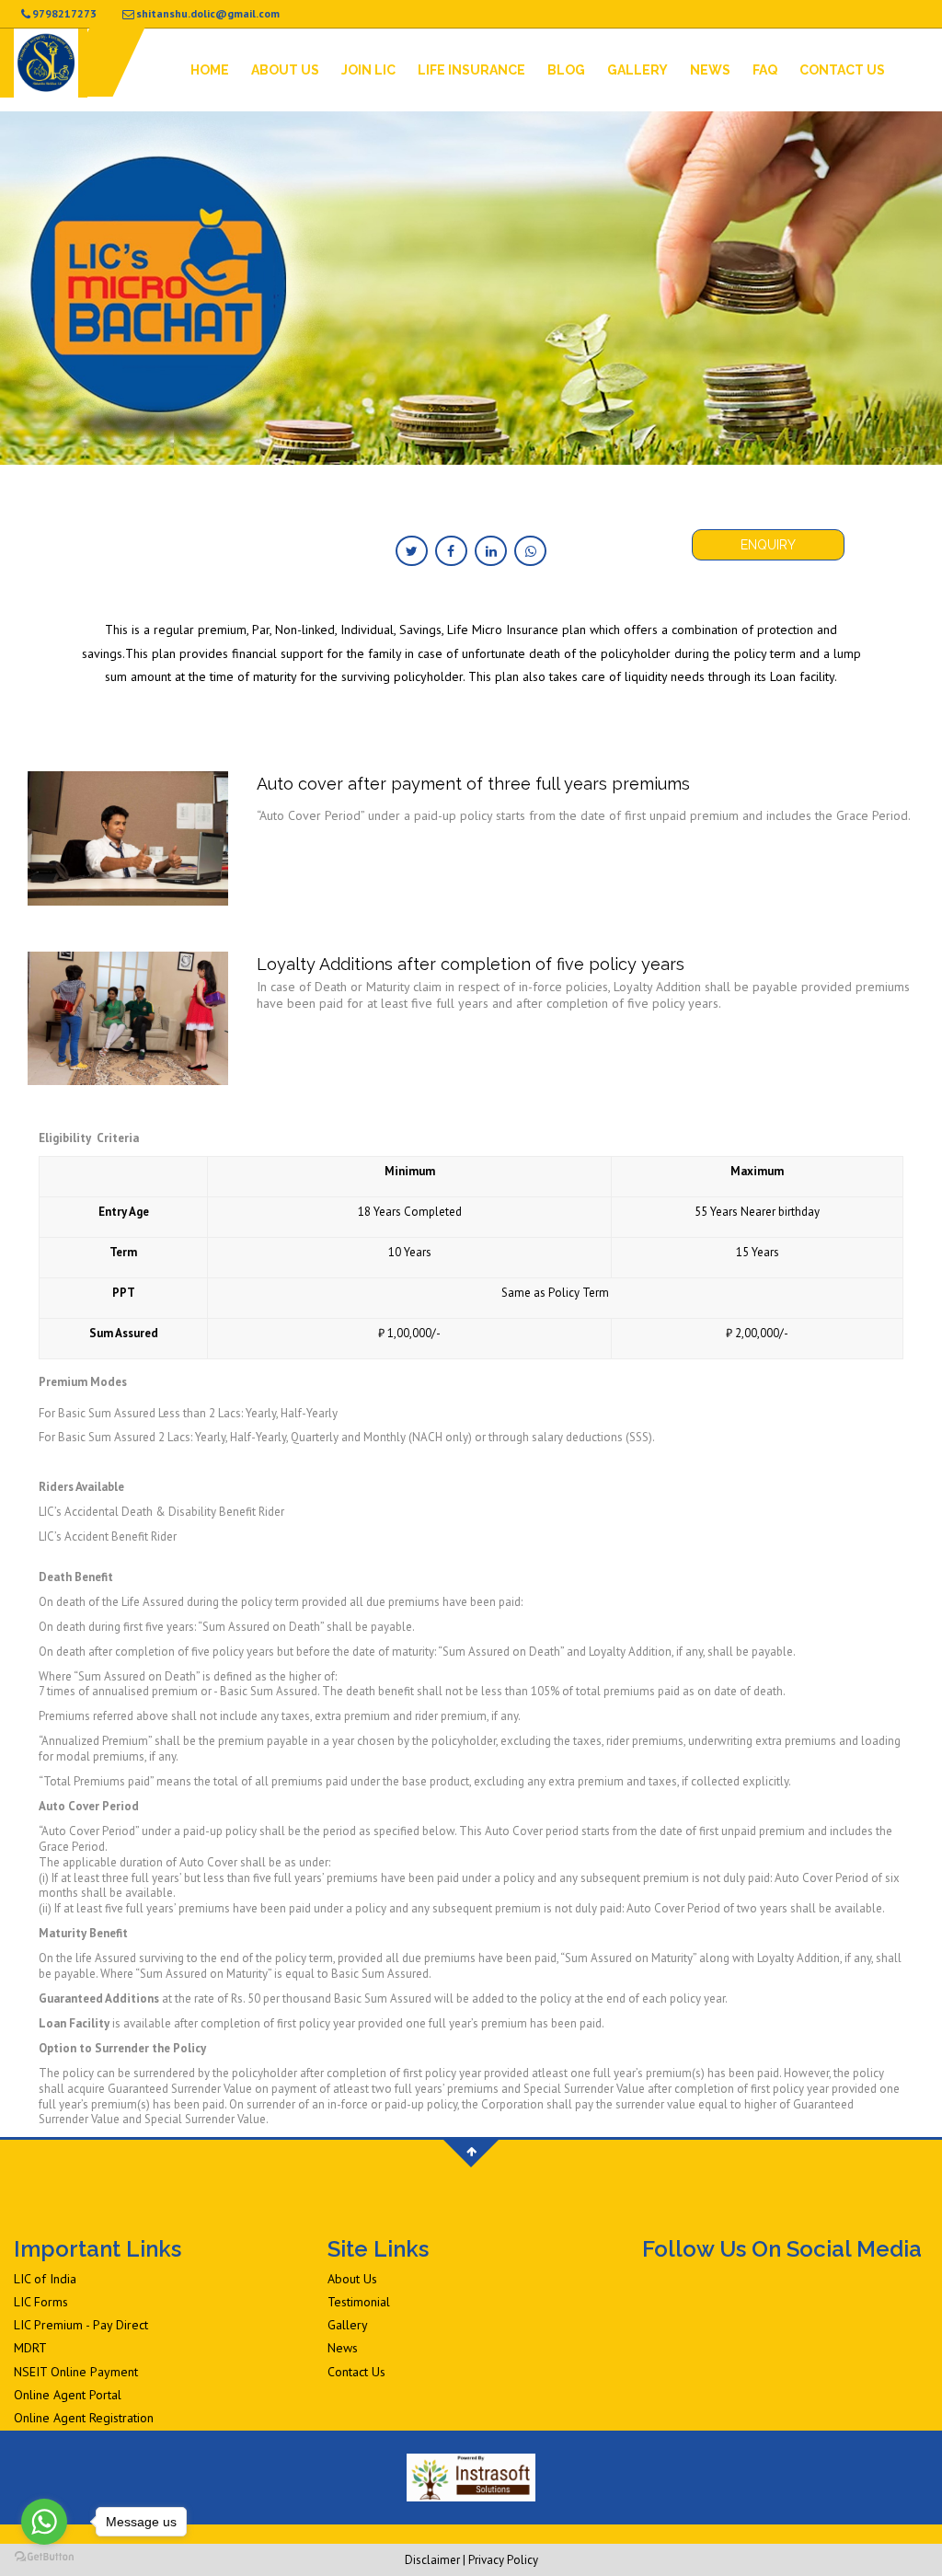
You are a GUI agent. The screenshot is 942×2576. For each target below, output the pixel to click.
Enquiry (768, 545)
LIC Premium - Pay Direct (81, 2325)
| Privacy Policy (500, 2560)
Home (210, 70)
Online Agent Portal (68, 2395)
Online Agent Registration (84, 2418)
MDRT (30, 2348)
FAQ (765, 70)
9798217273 (64, 13)
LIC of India (45, 2279)
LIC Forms (41, 2302)
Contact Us (842, 70)
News (710, 70)
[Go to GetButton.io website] (44, 2557)
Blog (566, 70)
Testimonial (359, 2302)
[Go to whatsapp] (44, 2522)
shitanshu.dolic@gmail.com (208, 13)
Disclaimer (432, 2560)
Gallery (638, 70)
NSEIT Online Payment (76, 2372)
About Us (285, 70)
